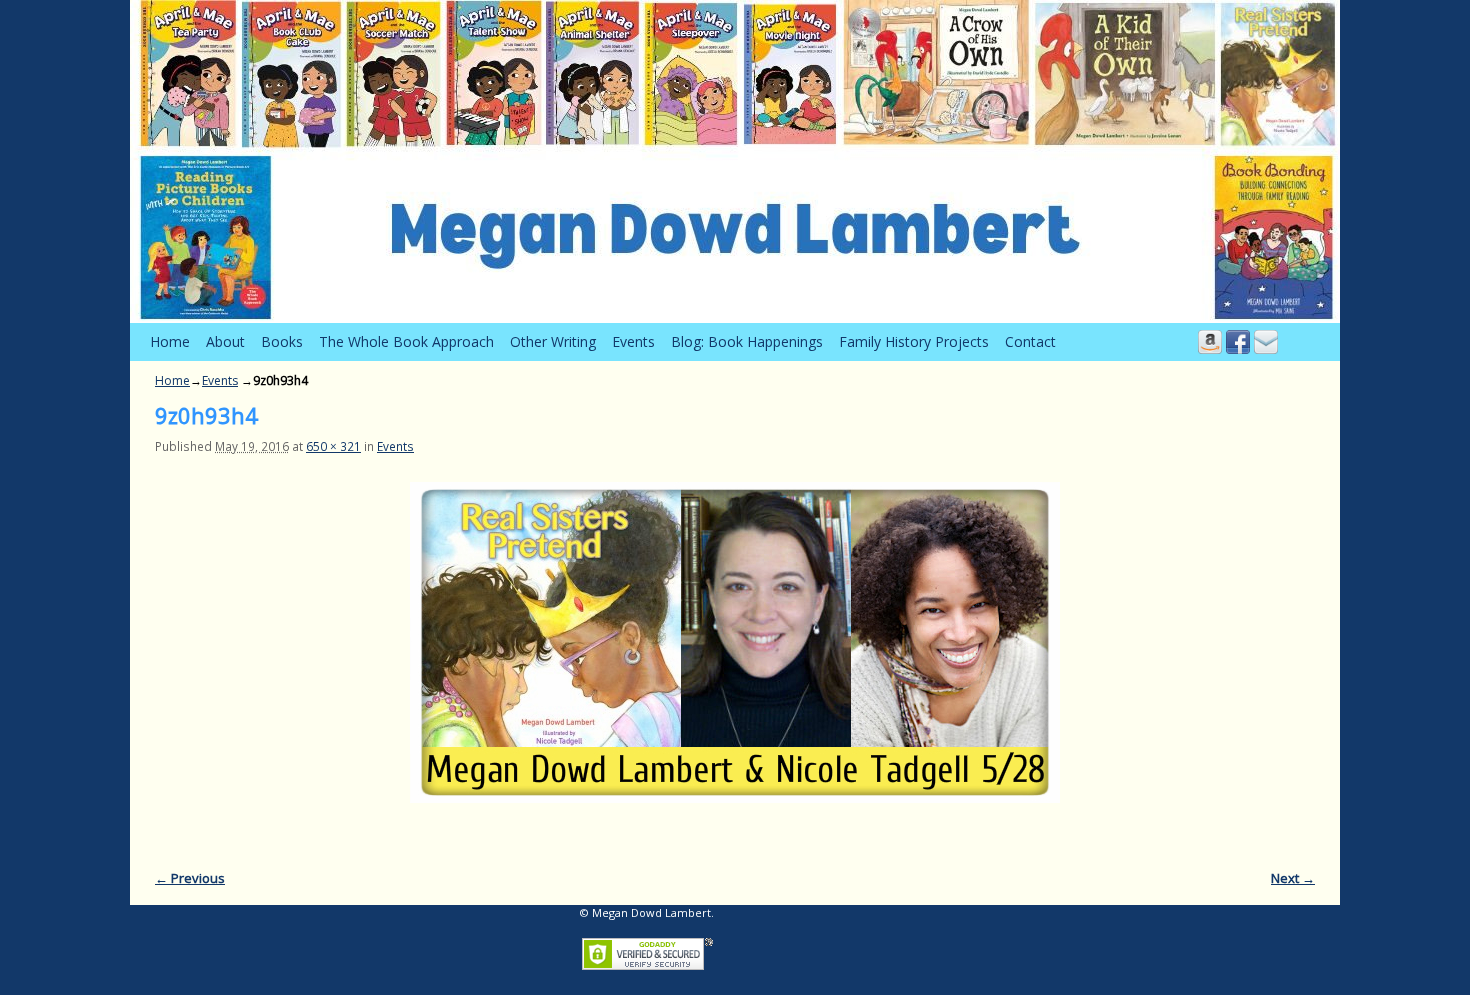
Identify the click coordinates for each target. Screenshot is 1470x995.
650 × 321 (333, 446)
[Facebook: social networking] (1238, 341)
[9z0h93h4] (735, 642)
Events (633, 341)
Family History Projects (914, 341)
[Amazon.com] (1210, 341)
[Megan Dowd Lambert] (735, 161)
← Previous (190, 878)
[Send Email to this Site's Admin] (1266, 341)
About (225, 341)
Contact (1030, 341)
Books (282, 341)
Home (170, 341)
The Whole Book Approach (406, 341)
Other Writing (553, 341)
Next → (1293, 878)
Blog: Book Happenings (747, 341)
